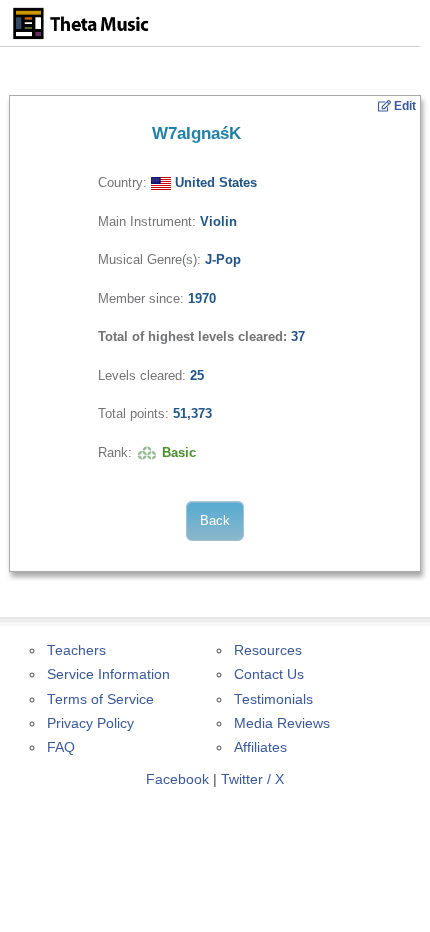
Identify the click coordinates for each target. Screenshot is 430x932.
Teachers (76, 650)
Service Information (108, 674)
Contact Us (269, 674)
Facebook (177, 779)
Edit (403, 106)
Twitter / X (252, 779)
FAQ (61, 747)
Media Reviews (282, 723)
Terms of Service (100, 699)
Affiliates (260, 747)
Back (215, 520)
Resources (268, 650)
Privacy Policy (90, 723)
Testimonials (273, 699)
